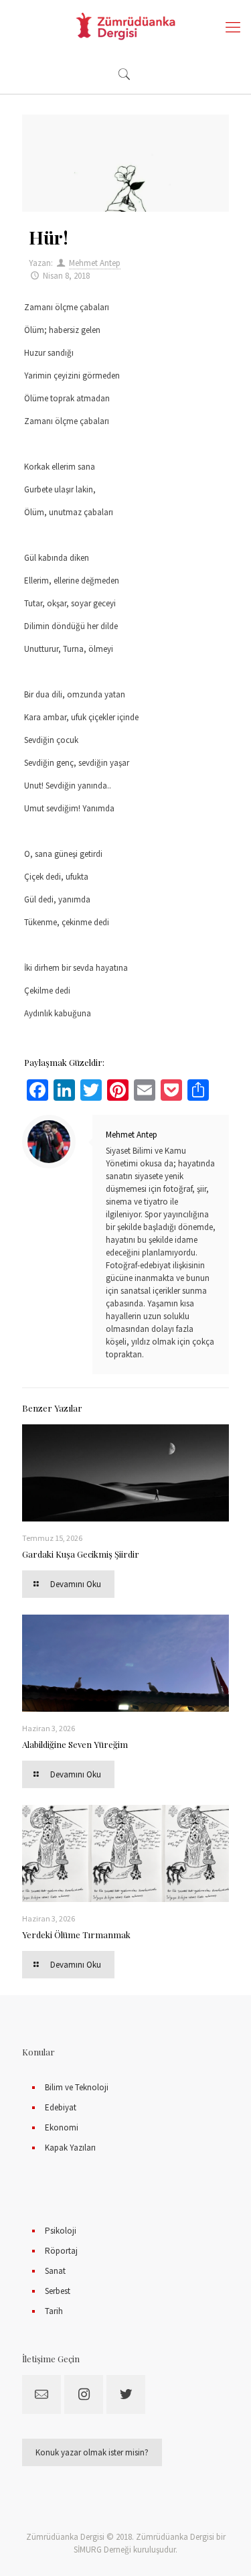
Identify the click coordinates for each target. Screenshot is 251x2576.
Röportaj (61, 2251)
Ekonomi (62, 2127)
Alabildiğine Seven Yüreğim (75, 1744)
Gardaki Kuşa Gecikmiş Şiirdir (81, 1554)
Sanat (55, 2271)
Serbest (58, 2291)
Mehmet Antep (95, 263)
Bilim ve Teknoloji (77, 2087)
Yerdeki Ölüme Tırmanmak (76, 1935)
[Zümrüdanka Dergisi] (125, 27)
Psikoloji (61, 2231)
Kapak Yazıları (70, 2148)
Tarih (54, 2311)
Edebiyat (61, 2107)
